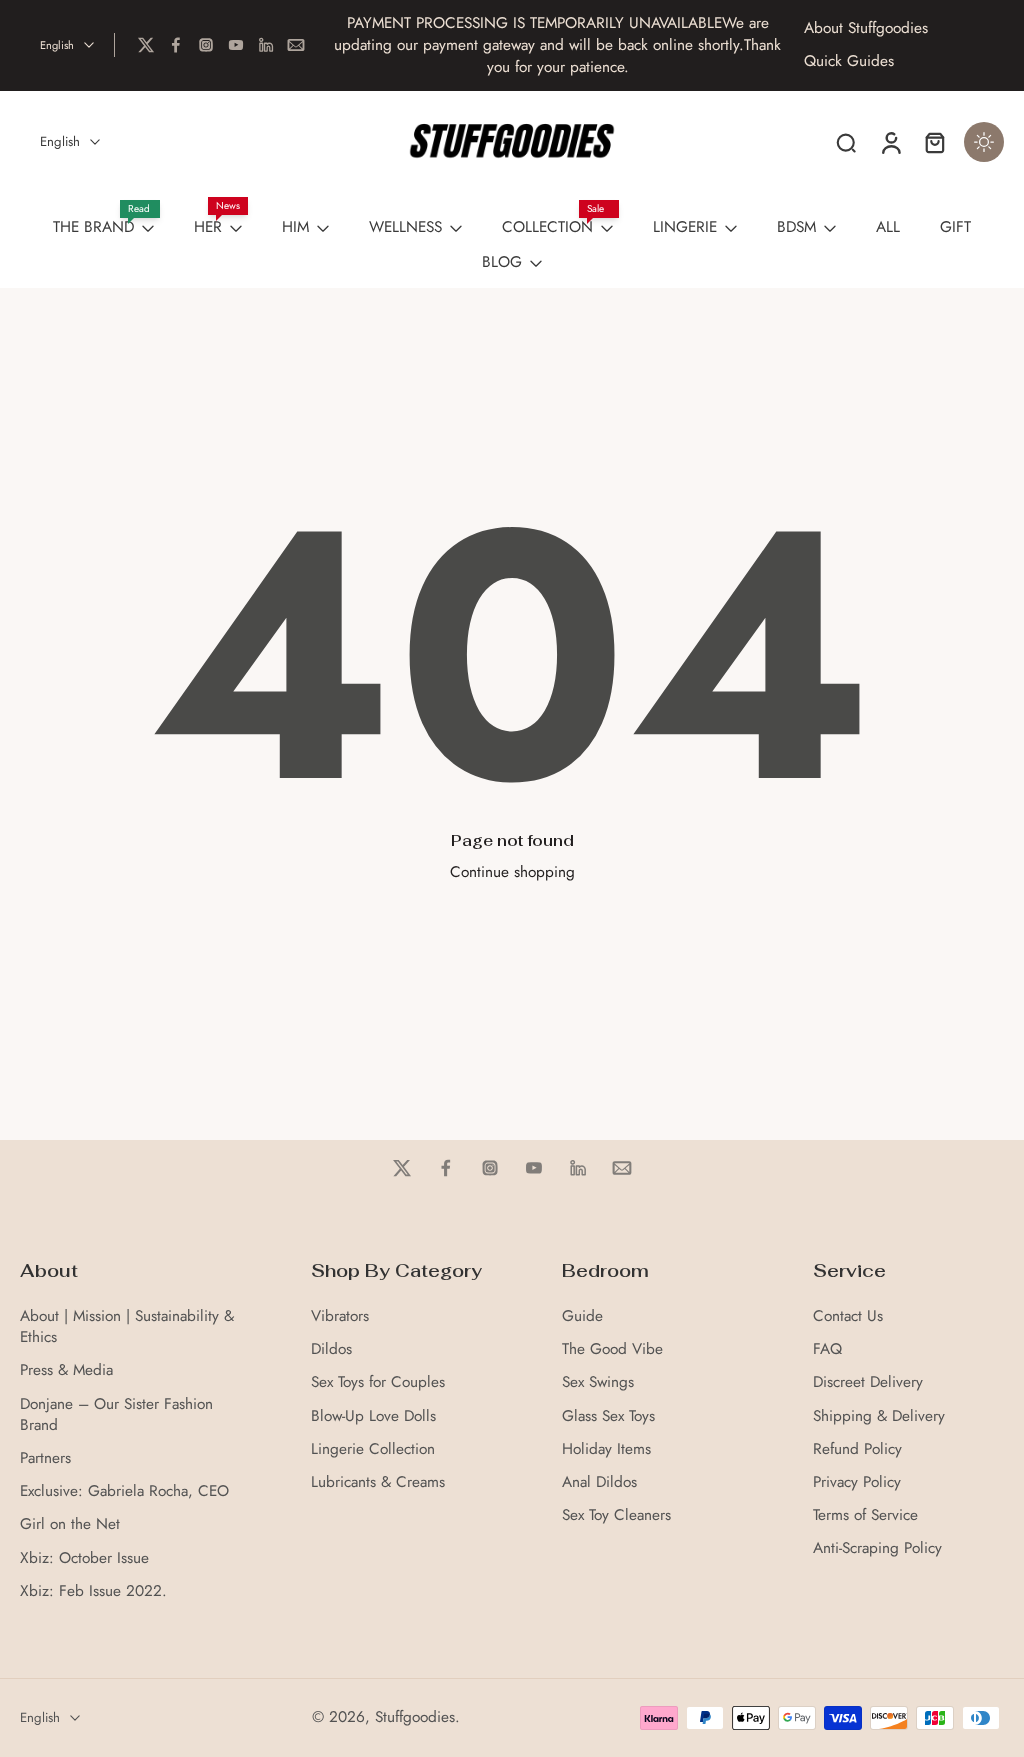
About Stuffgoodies (866, 28)
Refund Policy (857, 1449)
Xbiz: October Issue (84, 1558)
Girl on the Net (70, 1524)
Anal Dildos (599, 1482)
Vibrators (340, 1316)
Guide (582, 1316)
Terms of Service (865, 1515)
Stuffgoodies (415, 1717)
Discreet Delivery (868, 1382)
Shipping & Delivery (879, 1416)
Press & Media (66, 1370)
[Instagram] (206, 45)
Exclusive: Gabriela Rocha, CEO (124, 1491)
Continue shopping (512, 872)
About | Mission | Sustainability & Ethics (127, 1327)
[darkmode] (984, 142)
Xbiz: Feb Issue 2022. (93, 1591)
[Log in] (890, 142)
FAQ (827, 1349)
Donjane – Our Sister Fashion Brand (116, 1415)
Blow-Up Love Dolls (373, 1416)
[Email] (296, 45)
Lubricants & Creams (378, 1482)
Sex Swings (598, 1382)
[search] (846, 142)
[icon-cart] (934, 142)
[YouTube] (236, 45)
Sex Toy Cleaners (616, 1515)
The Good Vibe (612, 1349)
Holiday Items (606, 1449)
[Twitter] (146, 45)
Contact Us (848, 1316)
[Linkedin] (266, 45)
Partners (45, 1458)
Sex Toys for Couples (378, 1382)
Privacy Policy (857, 1482)
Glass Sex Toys (608, 1416)
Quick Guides (849, 61)
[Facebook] (176, 45)
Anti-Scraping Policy (877, 1548)
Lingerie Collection (373, 1449)
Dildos (331, 1349)
